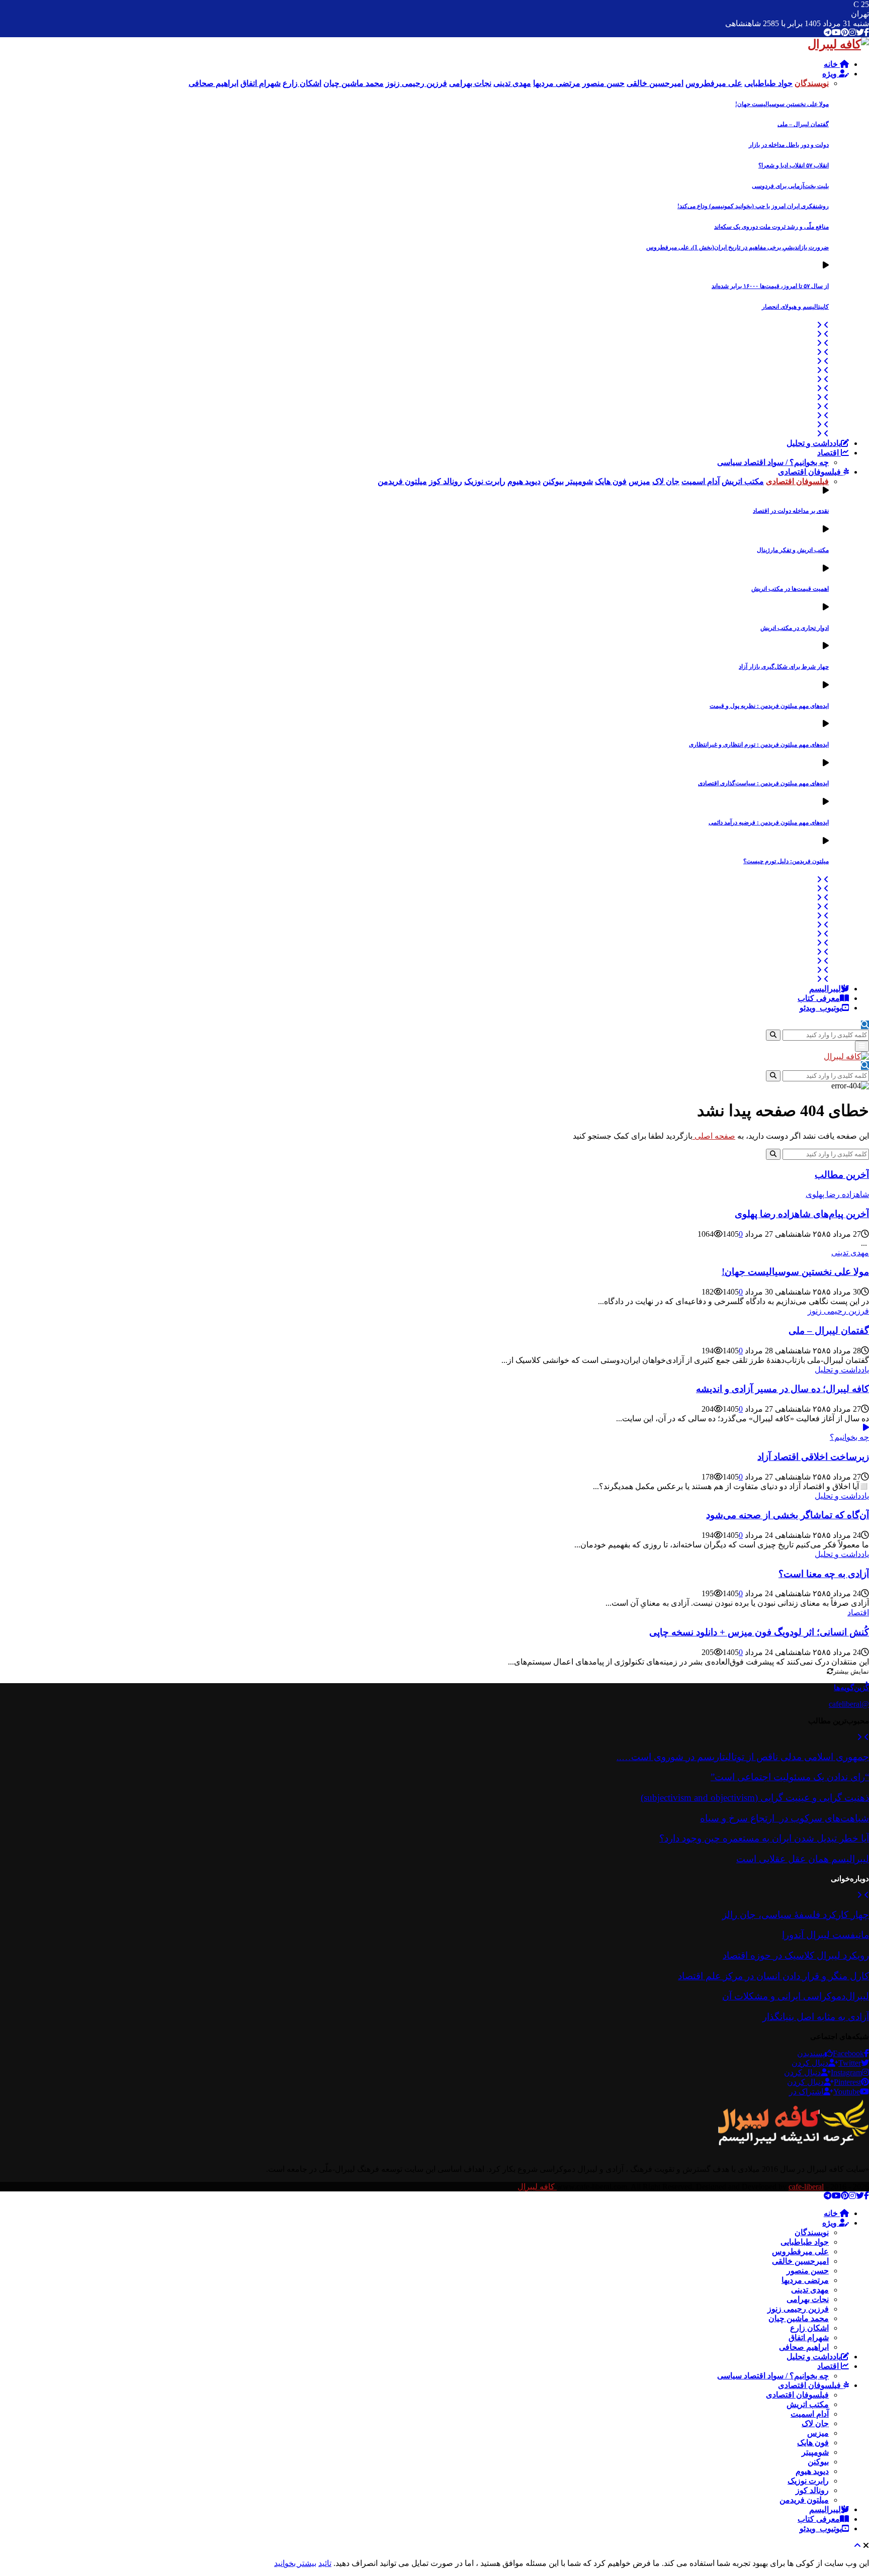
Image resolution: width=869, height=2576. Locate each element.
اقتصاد (829, 453)
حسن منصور (808, 2271)
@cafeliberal (849, 1704)
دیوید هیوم (812, 2471)
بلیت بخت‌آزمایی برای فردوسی (790, 186)
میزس (818, 2433)
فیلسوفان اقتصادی (810, 472)
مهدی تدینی (850, 1253)
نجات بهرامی (808, 2299)
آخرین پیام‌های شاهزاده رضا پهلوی (802, 1214)
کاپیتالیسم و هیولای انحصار (795, 307)
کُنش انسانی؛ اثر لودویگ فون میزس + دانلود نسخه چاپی (759, 1632)
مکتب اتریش (808, 2404)
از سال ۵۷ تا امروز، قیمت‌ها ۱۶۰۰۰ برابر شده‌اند (770, 286)
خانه (832, 64)
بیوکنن (818, 2462)
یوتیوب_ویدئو (821, 1008)
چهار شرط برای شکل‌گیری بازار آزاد (784, 667)
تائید (325, 2563)
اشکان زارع (809, 2328)
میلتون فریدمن (804, 2500)
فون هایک (813, 2443)
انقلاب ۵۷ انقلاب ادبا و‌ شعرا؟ (794, 165)
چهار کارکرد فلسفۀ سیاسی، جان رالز (796, 1915)
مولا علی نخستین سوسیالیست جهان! (782, 104)
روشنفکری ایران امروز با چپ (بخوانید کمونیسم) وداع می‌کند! (753, 206)
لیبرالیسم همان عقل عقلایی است (803, 1859)
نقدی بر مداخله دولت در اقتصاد (791, 511)
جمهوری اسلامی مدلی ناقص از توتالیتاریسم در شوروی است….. (743, 1757)
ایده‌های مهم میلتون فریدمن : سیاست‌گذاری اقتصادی (763, 783)
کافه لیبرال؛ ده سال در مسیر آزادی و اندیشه (783, 1389)
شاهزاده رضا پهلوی (837, 1194)
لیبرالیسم (825, 989)
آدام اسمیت (810, 2414)
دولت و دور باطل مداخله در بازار (789, 145)
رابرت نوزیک (808, 2481)
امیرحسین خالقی (800, 2261)
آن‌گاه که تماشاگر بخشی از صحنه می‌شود (788, 1515)
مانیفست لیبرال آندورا (825, 1935)
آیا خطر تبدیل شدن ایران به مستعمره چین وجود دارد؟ (764, 1838)
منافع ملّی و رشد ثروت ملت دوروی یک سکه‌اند (771, 227)
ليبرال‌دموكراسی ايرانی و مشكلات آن (796, 1996)
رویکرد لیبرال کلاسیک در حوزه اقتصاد (796, 1955)
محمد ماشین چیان (799, 2318)
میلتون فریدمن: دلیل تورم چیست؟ (786, 861)
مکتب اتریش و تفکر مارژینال (793, 550)
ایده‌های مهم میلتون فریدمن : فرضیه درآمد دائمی (769, 822)
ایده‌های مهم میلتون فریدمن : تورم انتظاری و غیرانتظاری (759, 745)
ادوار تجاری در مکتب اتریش (795, 628)
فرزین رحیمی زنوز (838, 1311)
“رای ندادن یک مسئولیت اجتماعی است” (790, 1777)
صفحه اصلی (714, 1136)
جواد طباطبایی (805, 2242)
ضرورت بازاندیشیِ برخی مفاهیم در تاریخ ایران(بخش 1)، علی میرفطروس (737, 247)
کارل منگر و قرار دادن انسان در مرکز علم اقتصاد (773, 1976)
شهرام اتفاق (809, 2337)
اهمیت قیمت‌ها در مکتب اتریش (790, 589)
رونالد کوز (812, 2490)
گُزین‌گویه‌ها (851, 1687)
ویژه (831, 74)
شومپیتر (815, 2452)
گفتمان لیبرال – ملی (803, 124)
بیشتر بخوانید (295, 2563)
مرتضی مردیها (805, 2280)
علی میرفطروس (800, 2251)
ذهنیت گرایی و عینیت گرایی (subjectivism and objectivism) (755, 1798)
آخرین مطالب (842, 1175)
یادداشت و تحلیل (814, 443)
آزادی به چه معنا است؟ (824, 1574)
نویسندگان (812, 2232)
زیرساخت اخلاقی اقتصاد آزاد (813, 1457)
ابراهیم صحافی (804, 2347)
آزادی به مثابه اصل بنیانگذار (816, 2017)
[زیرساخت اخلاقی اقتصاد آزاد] (866, 1428)
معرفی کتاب (819, 998)
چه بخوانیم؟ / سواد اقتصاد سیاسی (773, 462)
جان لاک (815, 2423)
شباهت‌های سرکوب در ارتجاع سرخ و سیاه (785, 1818)
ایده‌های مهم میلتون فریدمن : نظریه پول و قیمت (769, 706)
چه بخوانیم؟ (849, 1437)
